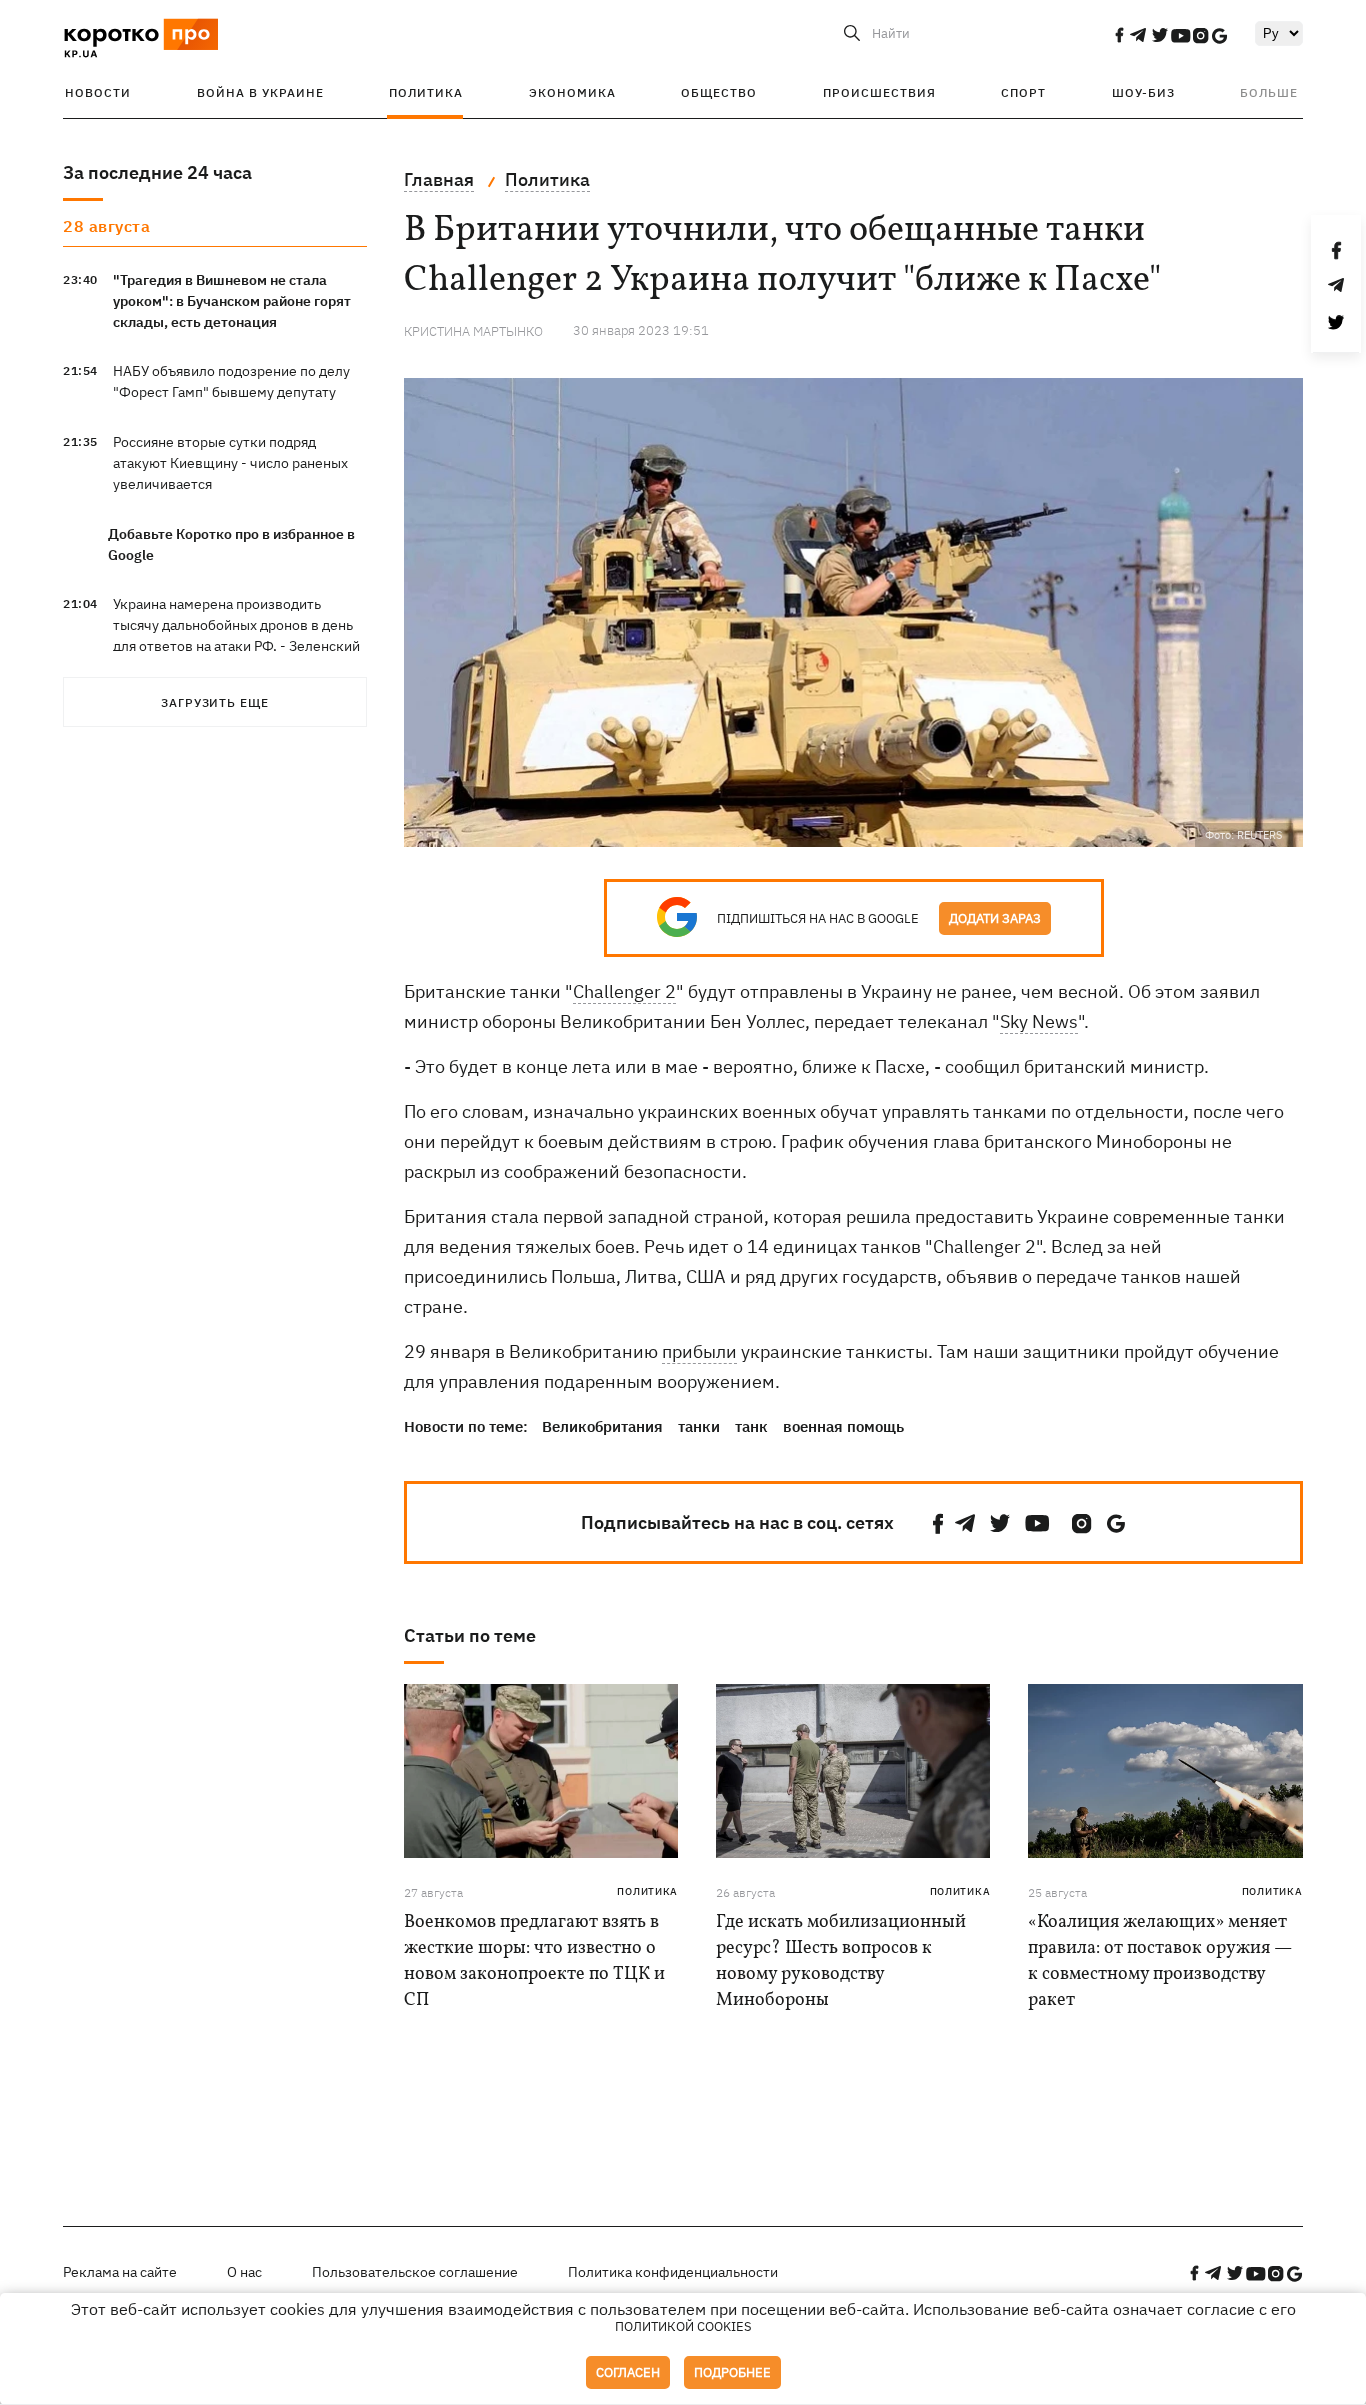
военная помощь (843, 1426)
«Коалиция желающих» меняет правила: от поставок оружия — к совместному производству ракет (1160, 1961)
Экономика (572, 92)
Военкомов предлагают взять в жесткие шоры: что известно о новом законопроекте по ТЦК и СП (534, 1961)
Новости (98, 92)
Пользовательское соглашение (415, 2272)
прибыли (699, 1351)
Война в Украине (260, 92)
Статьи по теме (470, 1635)
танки (699, 1426)
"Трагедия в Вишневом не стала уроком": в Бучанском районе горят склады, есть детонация (232, 301)
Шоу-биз (1143, 92)
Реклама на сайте (120, 2272)
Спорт (1023, 92)
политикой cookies (683, 2326)
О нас (244, 2272)
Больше (1269, 92)
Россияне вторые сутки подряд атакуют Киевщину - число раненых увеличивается (230, 463)
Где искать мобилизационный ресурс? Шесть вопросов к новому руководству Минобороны (841, 1961)
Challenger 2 (624, 991)
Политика (426, 92)
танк (751, 1426)
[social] (1119, 35)
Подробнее (732, 2372)
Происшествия (879, 92)
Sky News (1039, 1021)
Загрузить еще (215, 702)
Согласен (628, 2372)
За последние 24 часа (157, 172)
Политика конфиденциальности (673, 2272)
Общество (719, 92)
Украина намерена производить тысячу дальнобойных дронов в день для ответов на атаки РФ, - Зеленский (236, 625)
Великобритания (602, 1426)
